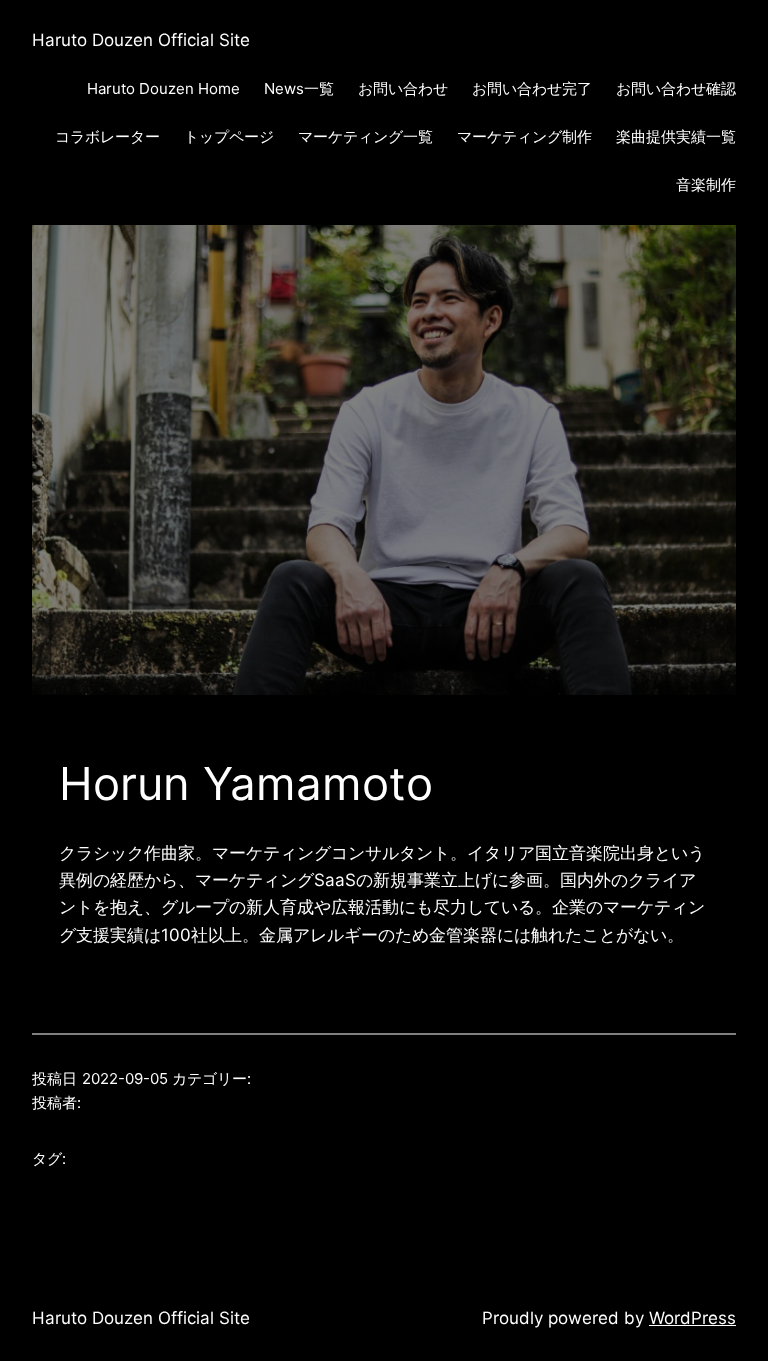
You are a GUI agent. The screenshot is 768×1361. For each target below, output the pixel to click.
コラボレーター (107, 136)
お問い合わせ (403, 88)
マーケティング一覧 (365, 136)
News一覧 (299, 88)
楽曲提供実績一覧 (676, 136)
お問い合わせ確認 (676, 88)
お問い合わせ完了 (532, 88)
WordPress (692, 1318)
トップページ (229, 136)
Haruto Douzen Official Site (141, 40)
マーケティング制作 (524, 136)
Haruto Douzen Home (163, 88)
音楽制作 (706, 184)
